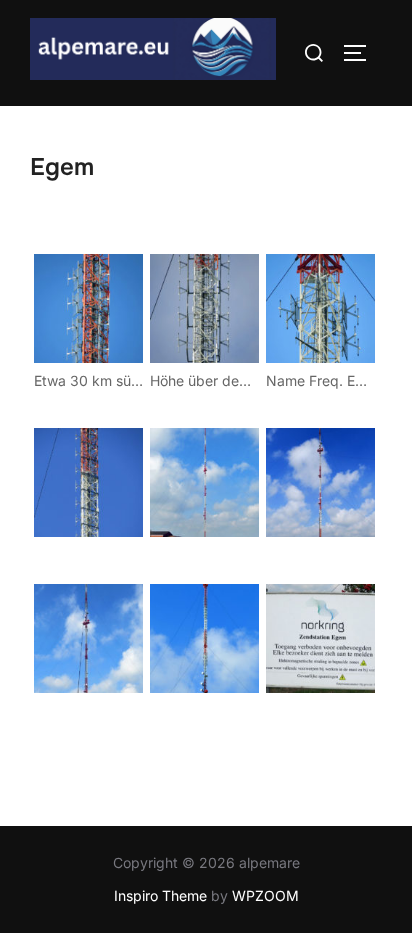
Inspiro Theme (160, 895)
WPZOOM (265, 895)
